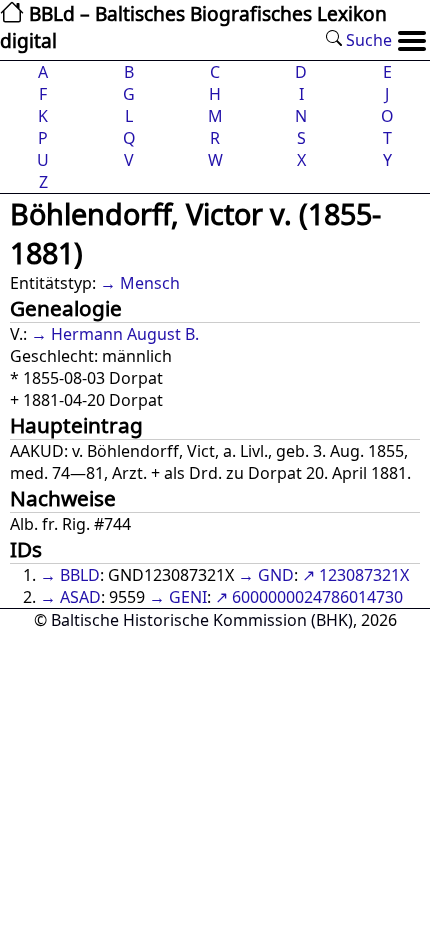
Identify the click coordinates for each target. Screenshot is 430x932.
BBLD (80, 575)
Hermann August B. (125, 334)
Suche (367, 40)
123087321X (364, 575)
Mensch (150, 283)
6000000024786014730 (317, 597)
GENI (188, 597)
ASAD (80, 597)
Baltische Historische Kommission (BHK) (202, 620)
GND (276, 575)
